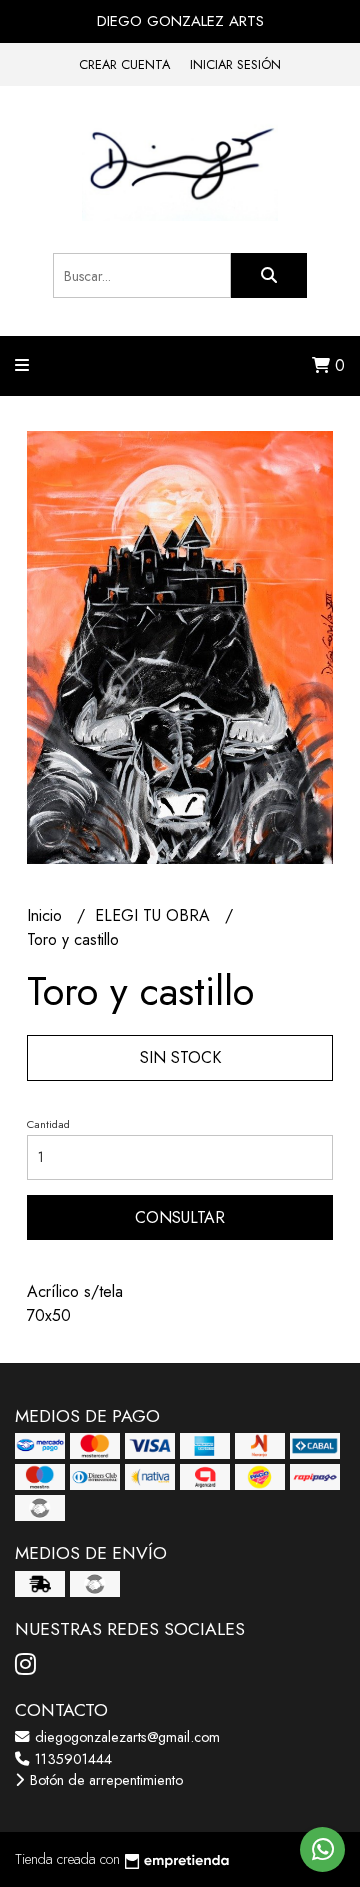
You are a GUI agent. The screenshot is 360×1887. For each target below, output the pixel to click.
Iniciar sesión (235, 64)
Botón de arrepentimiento (104, 1780)
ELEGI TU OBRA (155, 915)
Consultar (180, 1217)
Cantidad (48, 1124)
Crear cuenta (124, 64)
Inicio (47, 915)
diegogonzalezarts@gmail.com (125, 1737)
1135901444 (71, 1759)
